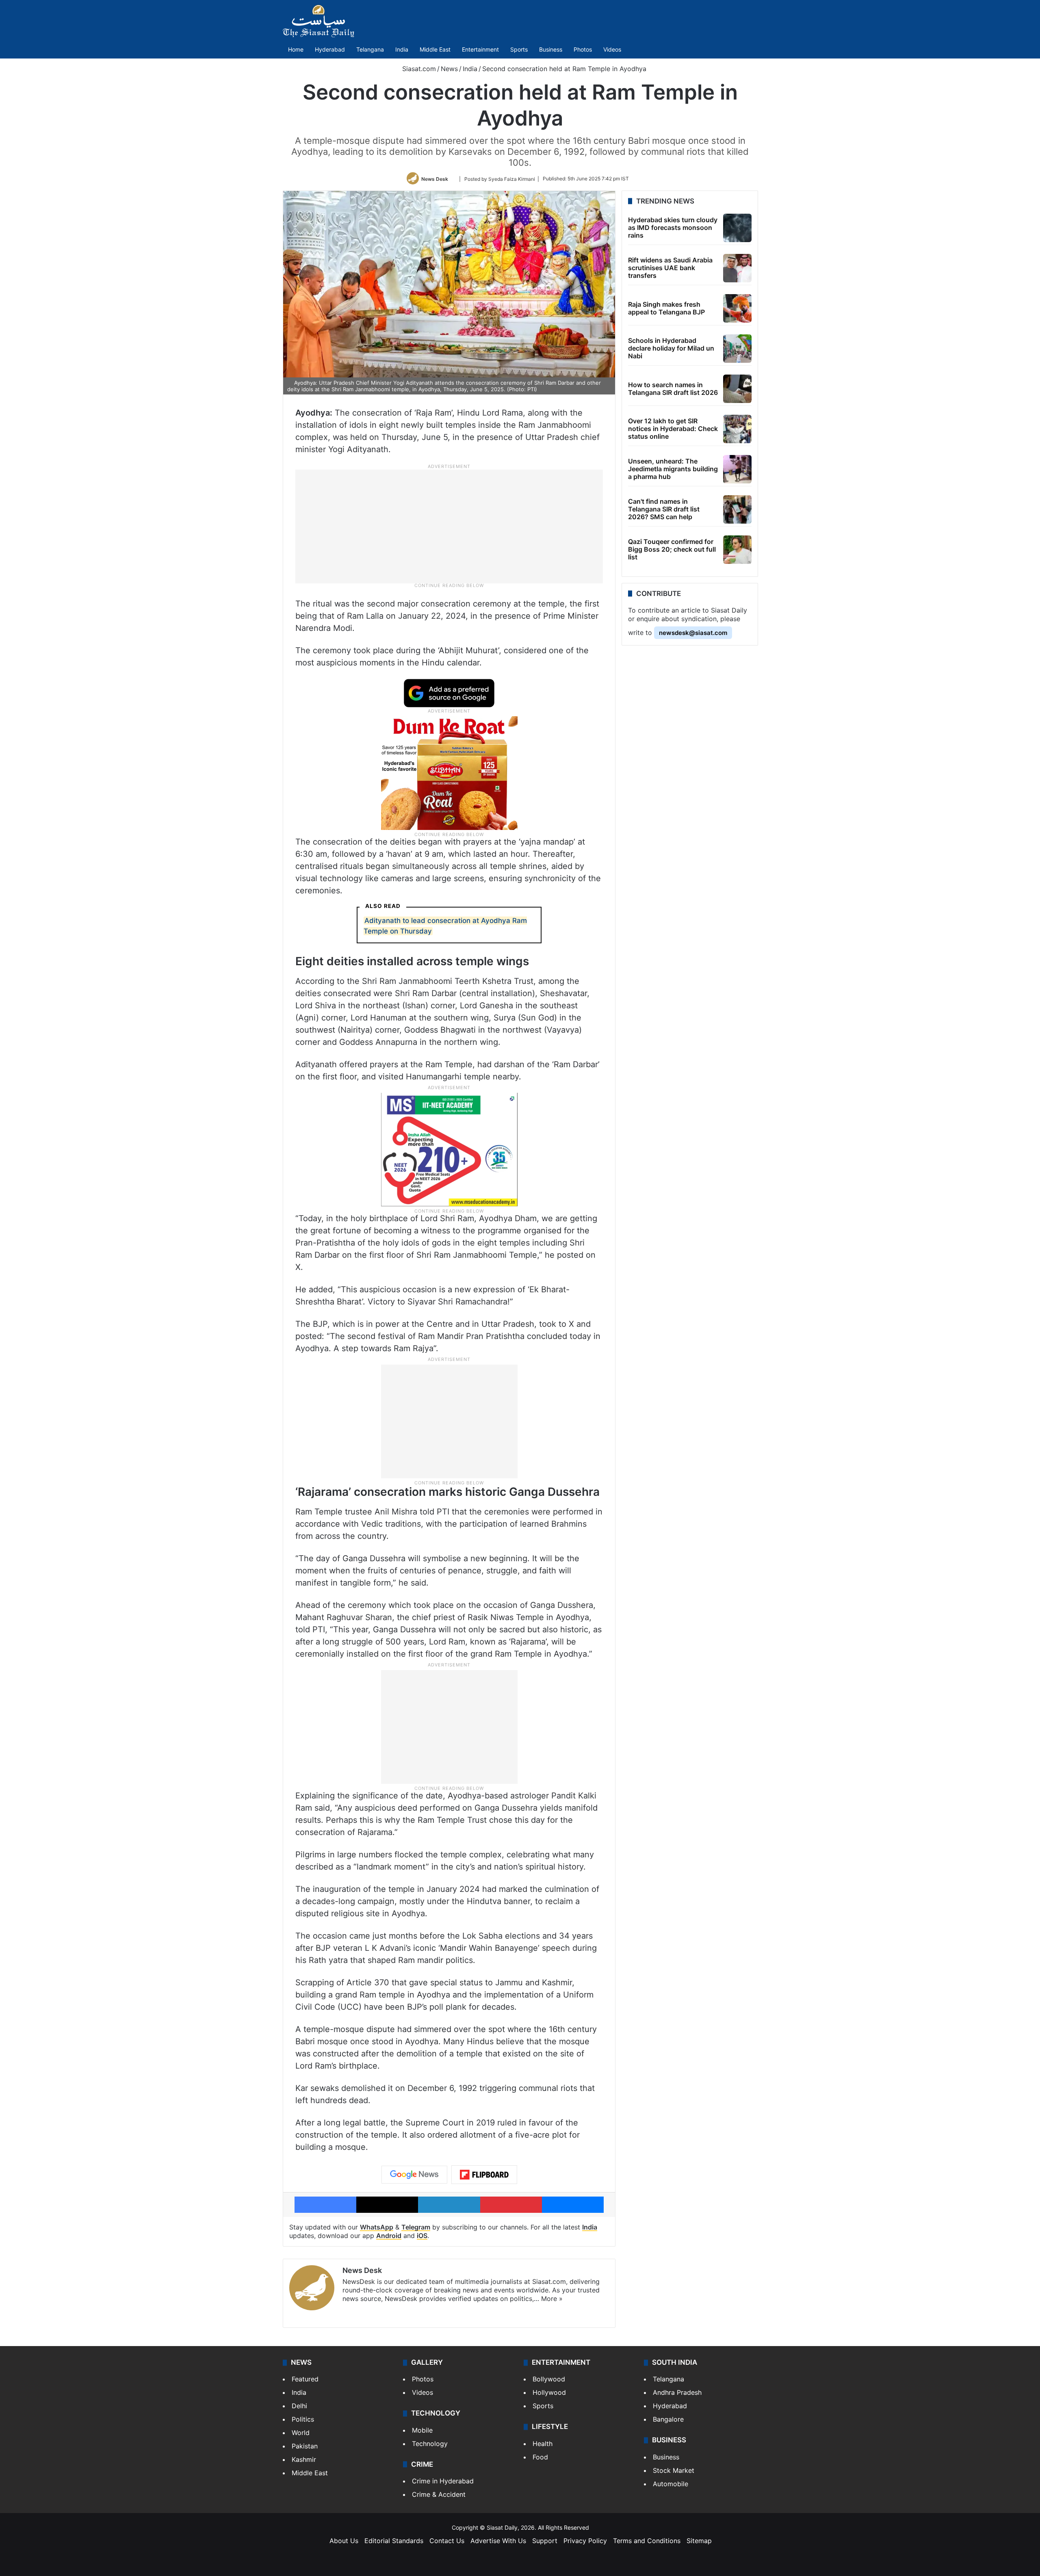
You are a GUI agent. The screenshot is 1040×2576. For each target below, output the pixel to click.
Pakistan (305, 2446)
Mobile (422, 2430)
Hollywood (549, 2392)
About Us (344, 2541)
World (301, 2433)
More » (552, 2299)
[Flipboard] (484, 2175)
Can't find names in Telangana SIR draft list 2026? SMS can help (664, 509)
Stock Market (674, 2470)
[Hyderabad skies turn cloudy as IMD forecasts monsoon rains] (737, 228)
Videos (612, 49)
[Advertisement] (449, 526)
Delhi (299, 2406)
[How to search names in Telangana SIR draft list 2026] (737, 389)
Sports (519, 49)
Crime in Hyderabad (443, 2481)
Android (389, 2236)
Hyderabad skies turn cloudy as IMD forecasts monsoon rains (673, 227)
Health (543, 2444)
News (449, 69)
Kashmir (304, 2459)
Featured (305, 2379)
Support (545, 2541)
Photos (583, 49)
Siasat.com (418, 69)
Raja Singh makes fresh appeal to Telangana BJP (666, 308)
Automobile (671, 2484)
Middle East (435, 49)
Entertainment (480, 49)
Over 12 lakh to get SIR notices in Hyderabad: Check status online (673, 429)
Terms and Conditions (647, 2541)
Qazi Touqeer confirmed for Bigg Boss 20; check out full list (672, 549)
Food (540, 2457)
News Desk (435, 179)
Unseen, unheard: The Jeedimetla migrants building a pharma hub (673, 469)
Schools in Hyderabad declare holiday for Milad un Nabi (671, 348)
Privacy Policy (585, 2541)
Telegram (416, 2227)
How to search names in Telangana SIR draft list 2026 (673, 389)
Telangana (370, 49)
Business (551, 49)
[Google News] (414, 2175)
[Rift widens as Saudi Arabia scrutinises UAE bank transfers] (737, 268)
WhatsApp (377, 2227)
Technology (430, 2444)
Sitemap (699, 2541)
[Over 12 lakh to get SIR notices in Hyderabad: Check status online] (737, 429)
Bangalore (668, 2419)
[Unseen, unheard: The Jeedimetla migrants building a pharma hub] (737, 469)
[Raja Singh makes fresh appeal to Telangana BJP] (737, 308)
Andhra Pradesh (677, 2392)
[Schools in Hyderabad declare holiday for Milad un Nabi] (737, 349)
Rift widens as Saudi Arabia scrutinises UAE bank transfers (670, 268)
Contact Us (447, 2541)
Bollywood (549, 2379)
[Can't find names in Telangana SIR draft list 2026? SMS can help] (737, 509)
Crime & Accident (439, 2494)
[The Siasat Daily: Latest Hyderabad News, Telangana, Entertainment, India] (318, 21)
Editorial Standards (394, 2541)
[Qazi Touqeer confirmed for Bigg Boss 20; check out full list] (737, 550)
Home (296, 49)
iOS (422, 2236)
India (402, 49)
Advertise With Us (498, 2541)
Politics (303, 2419)
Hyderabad (330, 49)
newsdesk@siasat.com (693, 633)
